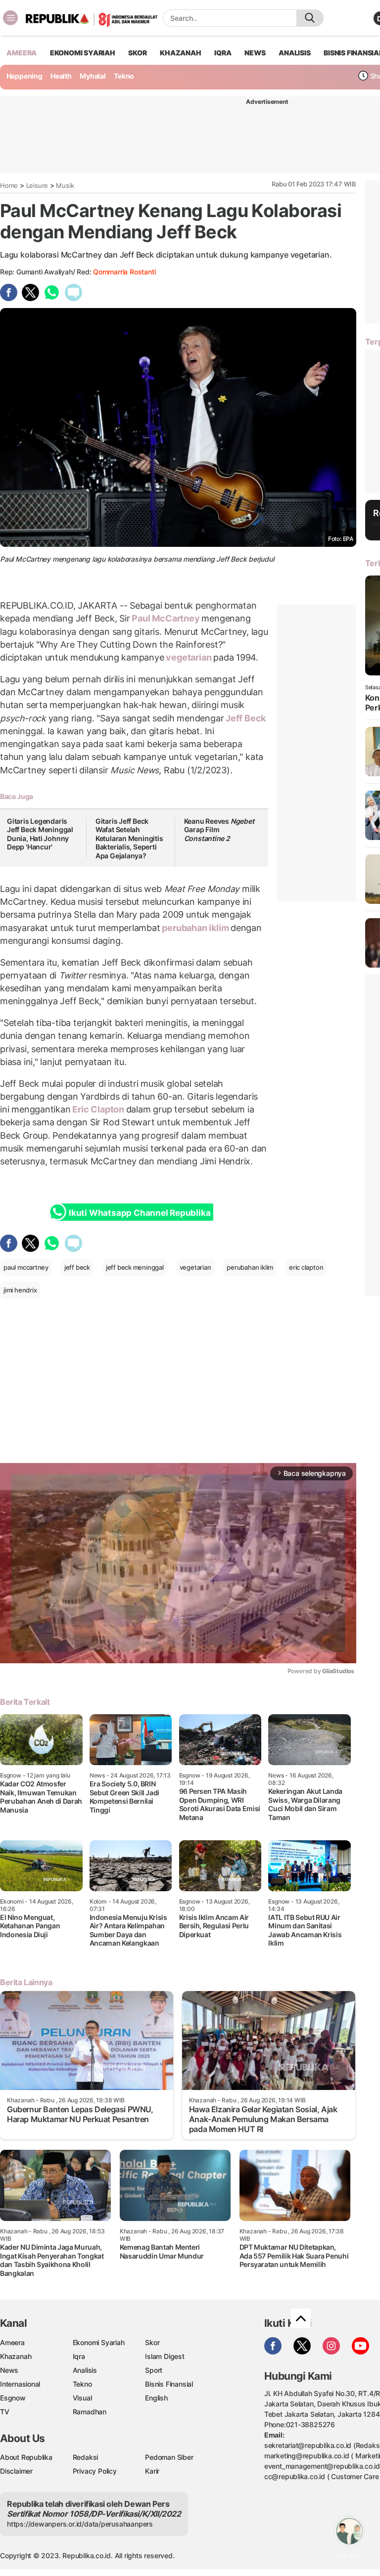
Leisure (37, 185)
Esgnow (13, 2398)
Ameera (12, 2342)
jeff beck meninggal (135, 1267)
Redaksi (86, 2457)
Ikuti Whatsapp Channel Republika (140, 1213)
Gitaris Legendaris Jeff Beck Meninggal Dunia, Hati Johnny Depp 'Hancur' (40, 834)
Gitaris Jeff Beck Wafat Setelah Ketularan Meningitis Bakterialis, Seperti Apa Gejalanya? (129, 838)
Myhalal (93, 76)
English (156, 2398)
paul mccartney (26, 1267)
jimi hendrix (20, 1290)
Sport (154, 2370)
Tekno (124, 76)
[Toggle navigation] (10, 18)
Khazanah (16, 2356)
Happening (24, 76)
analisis (294, 53)
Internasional (20, 2384)
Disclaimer (16, 2471)
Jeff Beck (245, 718)
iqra (223, 53)
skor (137, 53)
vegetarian (189, 657)
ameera (22, 53)
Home (9, 185)
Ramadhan (90, 2412)
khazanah (180, 53)
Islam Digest (165, 2356)
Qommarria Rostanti (124, 272)
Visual (82, 2398)
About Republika (26, 2457)
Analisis (85, 2370)
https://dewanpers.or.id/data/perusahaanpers (80, 2524)
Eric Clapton (98, 1109)
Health (61, 76)
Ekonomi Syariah (83, 53)
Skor (152, 2342)
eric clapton (306, 1267)
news (255, 53)
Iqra (79, 2356)
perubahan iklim (195, 928)
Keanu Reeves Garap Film (219, 830)
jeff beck (77, 1267)
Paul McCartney (166, 618)
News (9, 2370)
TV (5, 2412)
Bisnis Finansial (169, 2384)
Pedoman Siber (169, 2457)
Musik (65, 185)
